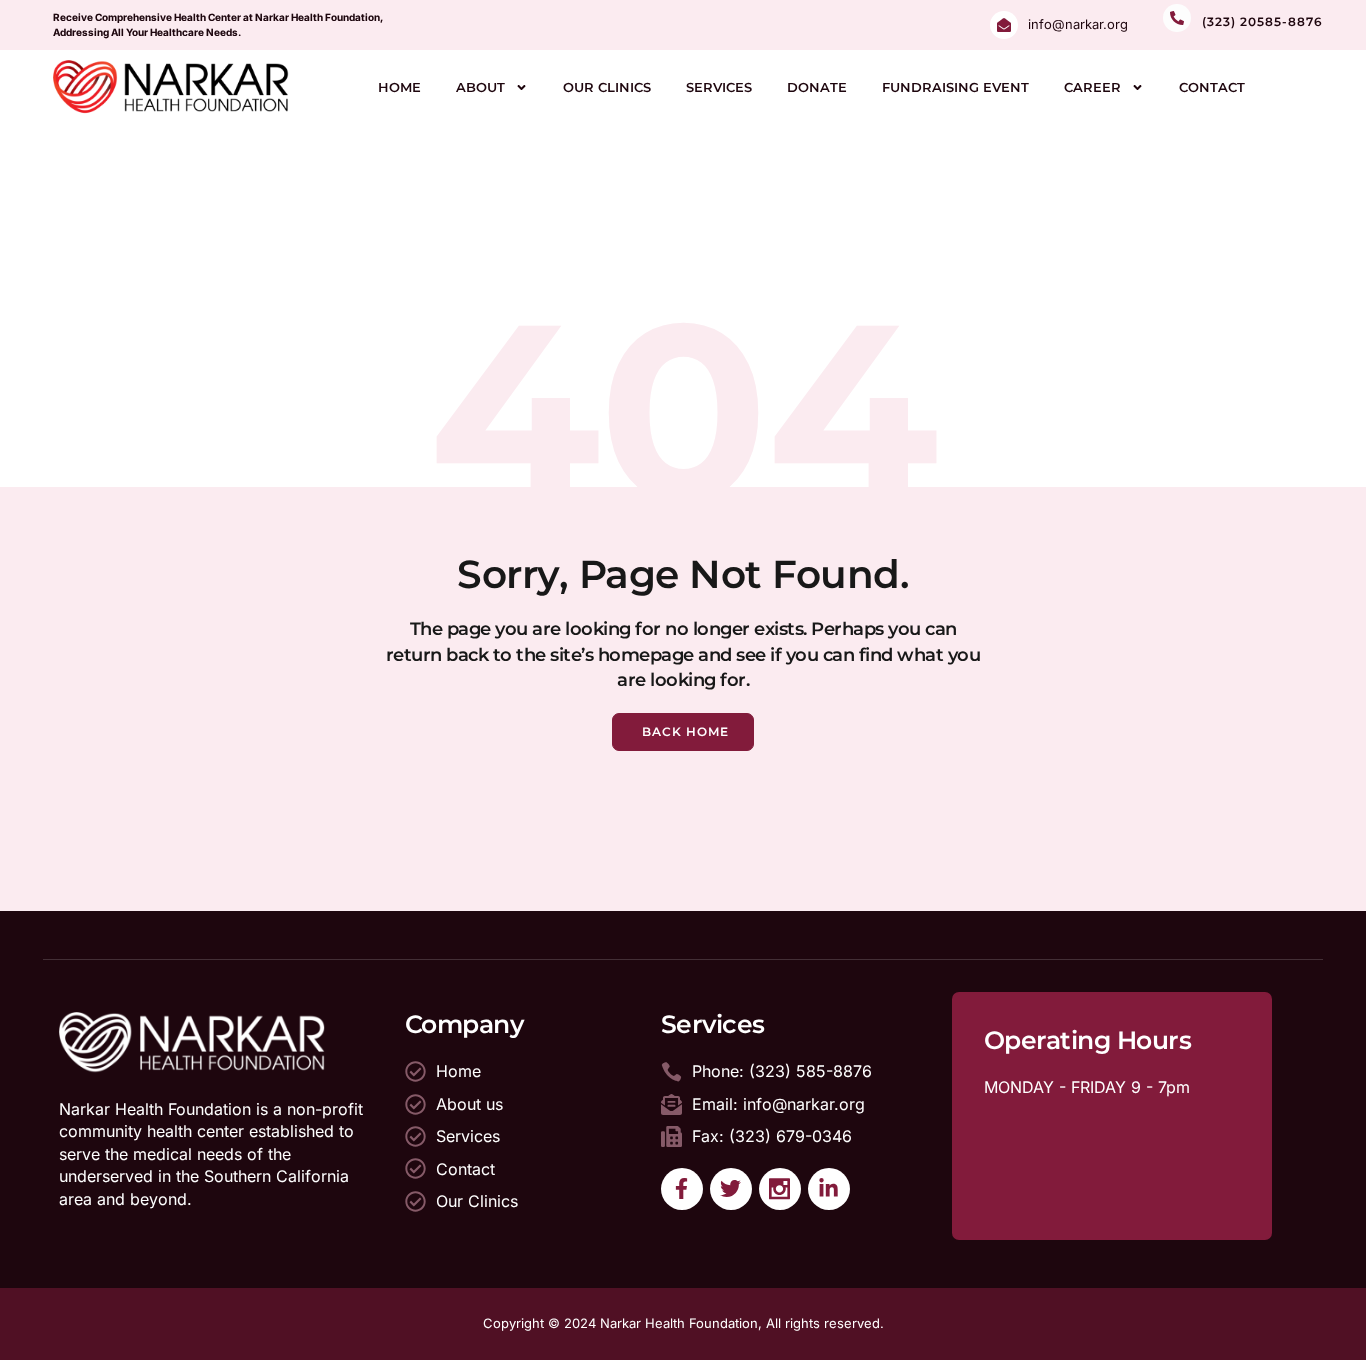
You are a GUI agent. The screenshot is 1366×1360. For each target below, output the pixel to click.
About (480, 87)
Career (1092, 87)
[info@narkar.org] (1004, 25)
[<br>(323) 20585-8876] (1177, 18)
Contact (1212, 87)
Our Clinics (607, 87)
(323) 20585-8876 (1262, 21)
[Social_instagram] (780, 1189)
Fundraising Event (955, 87)
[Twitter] (731, 1189)
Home (399, 87)
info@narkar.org (1078, 24)
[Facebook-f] (682, 1189)
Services (719, 87)
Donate (817, 87)
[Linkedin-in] (829, 1189)
